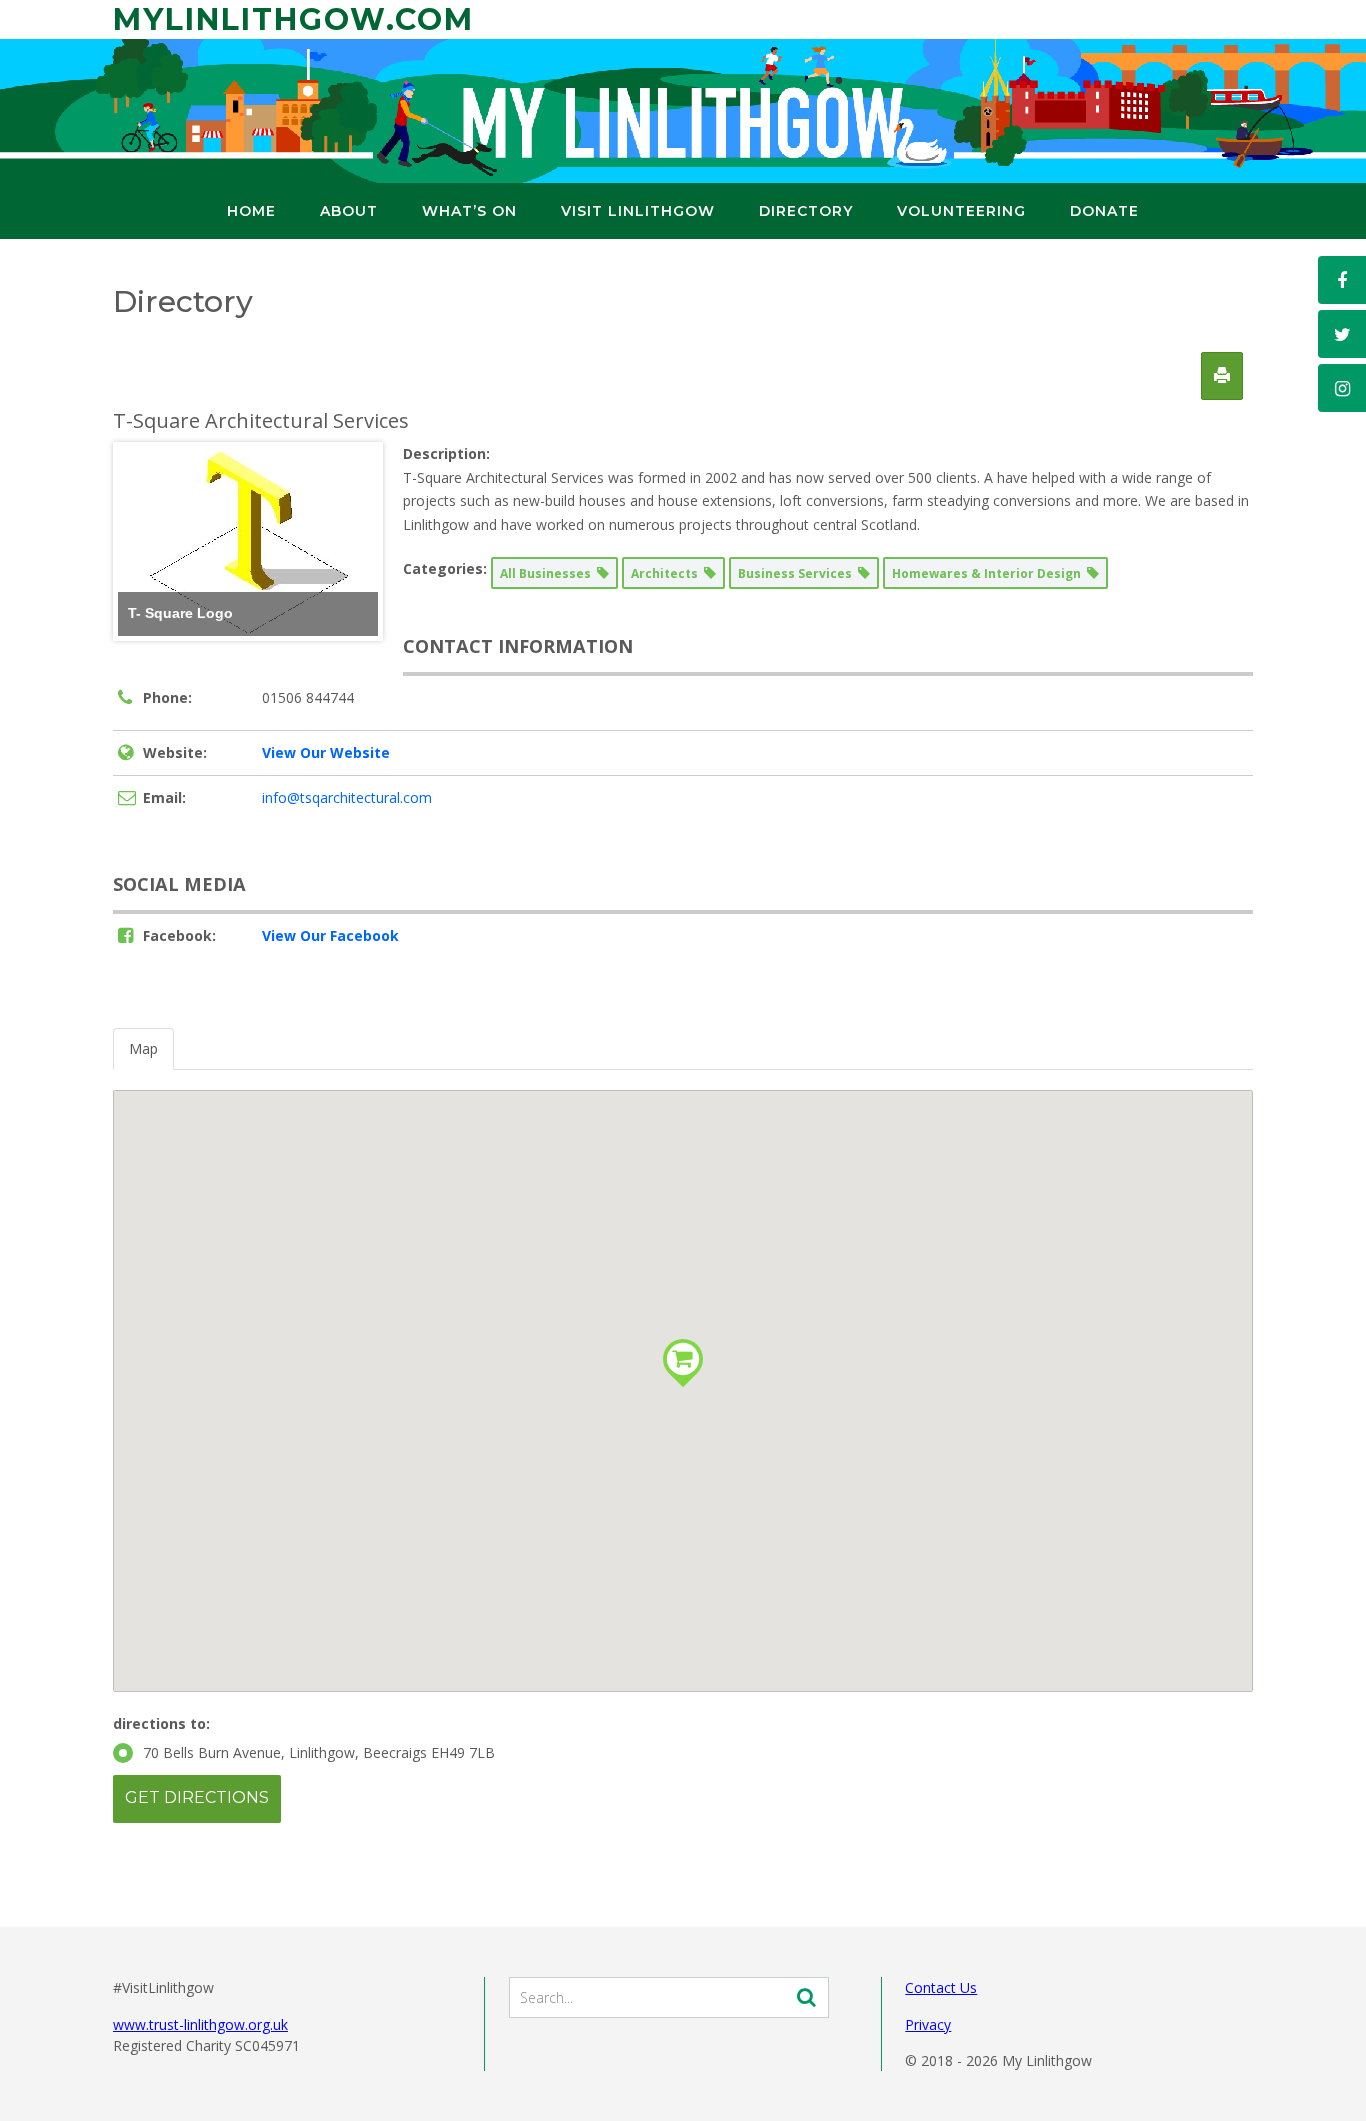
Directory (806, 211)
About (349, 211)
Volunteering (961, 211)
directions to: (161, 1723)
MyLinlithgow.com (293, 19)
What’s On (469, 211)
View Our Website (326, 752)
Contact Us (941, 1987)
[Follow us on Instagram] (1342, 388)
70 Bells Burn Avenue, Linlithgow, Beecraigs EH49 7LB (319, 1752)
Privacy (928, 2024)
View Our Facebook (330, 935)
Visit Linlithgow (638, 211)
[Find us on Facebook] (1342, 280)
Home (251, 211)
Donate (1104, 211)
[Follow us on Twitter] (1342, 334)
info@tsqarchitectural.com (347, 797)
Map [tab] (143, 1048)
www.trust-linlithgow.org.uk (200, 2024)
